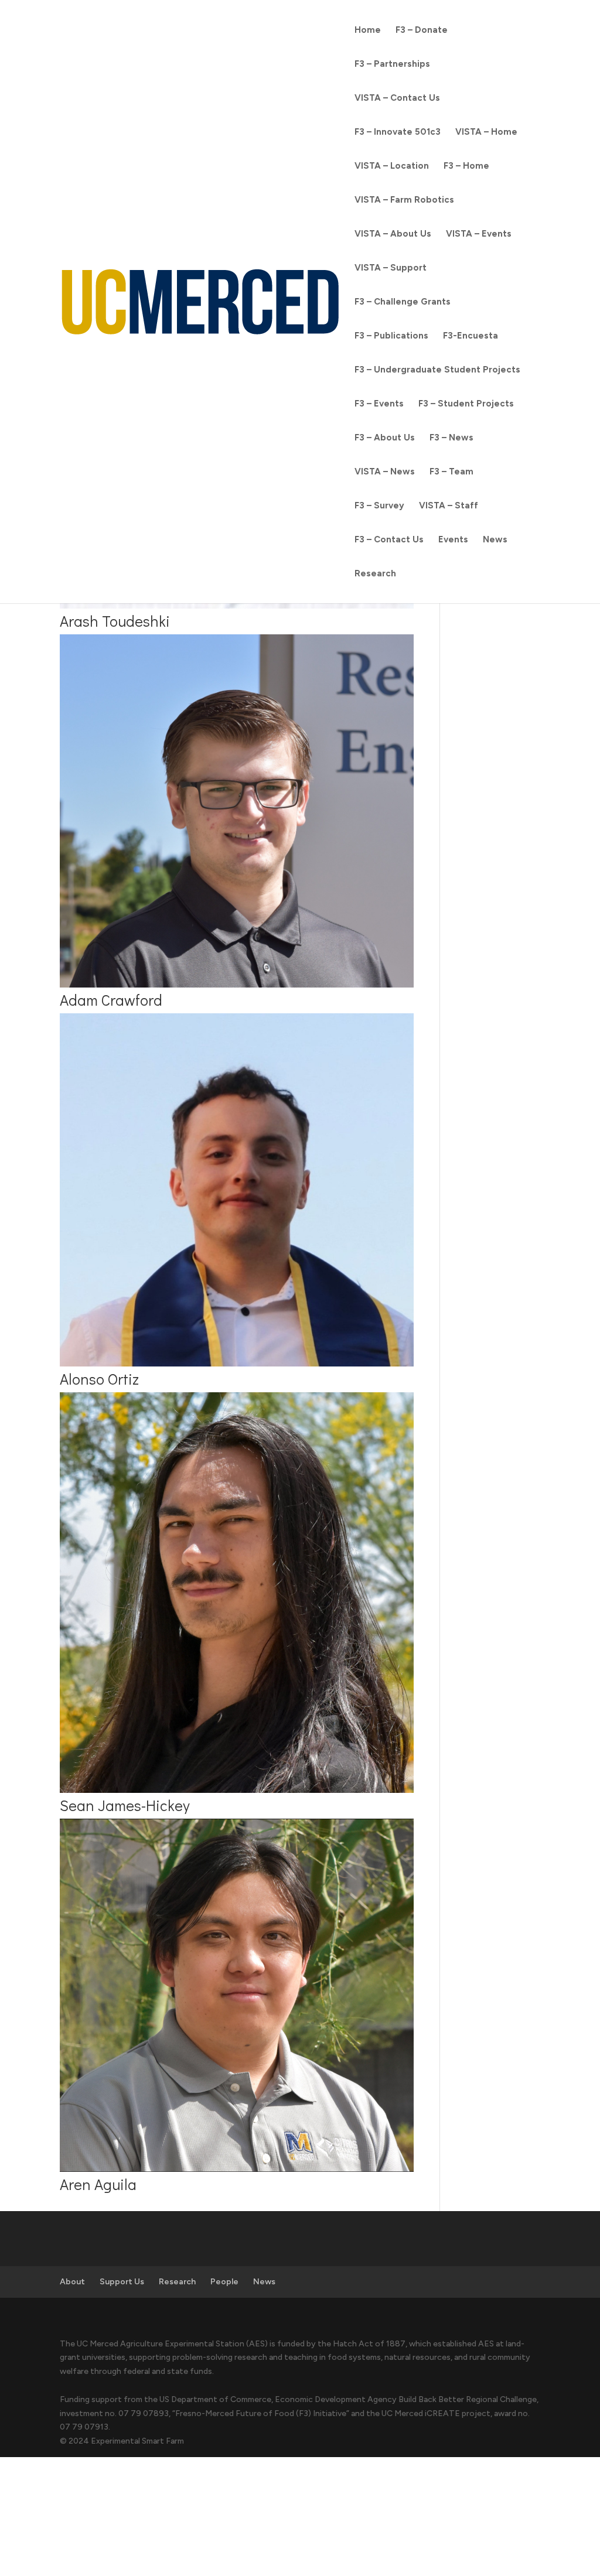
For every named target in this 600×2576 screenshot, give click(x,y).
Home (368, 30)
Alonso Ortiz (99, 1379)
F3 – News (451, 438)
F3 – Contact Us (389, 540)
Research (375, 574)
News (495, 540)
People (224, 2282)
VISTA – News (385, 472)
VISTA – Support (391, 268)
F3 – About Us (385, 438)
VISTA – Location (392, 166)
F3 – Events (379, 404)
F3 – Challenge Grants (403, 302)
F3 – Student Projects (466, 404)
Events (453, 540)
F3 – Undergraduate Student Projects (437, 370)
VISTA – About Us (393, 234)
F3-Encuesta (471, 336)
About (72, 2282)
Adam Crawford (111, 1000)
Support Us (122, 2282)
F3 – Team (451, 472)
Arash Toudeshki (115, 621)
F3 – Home (466, 166)
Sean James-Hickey (125, 1805)
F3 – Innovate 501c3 (398, 132)
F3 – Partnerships (392, 64)
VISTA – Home (486, 132)
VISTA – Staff (449, 506)
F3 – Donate (422, 30)
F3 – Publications (391, 336)
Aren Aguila (98, 2184)
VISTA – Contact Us (397, 98)
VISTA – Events (479, 234)
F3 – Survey (379, 506)
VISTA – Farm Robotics (404, 200)
